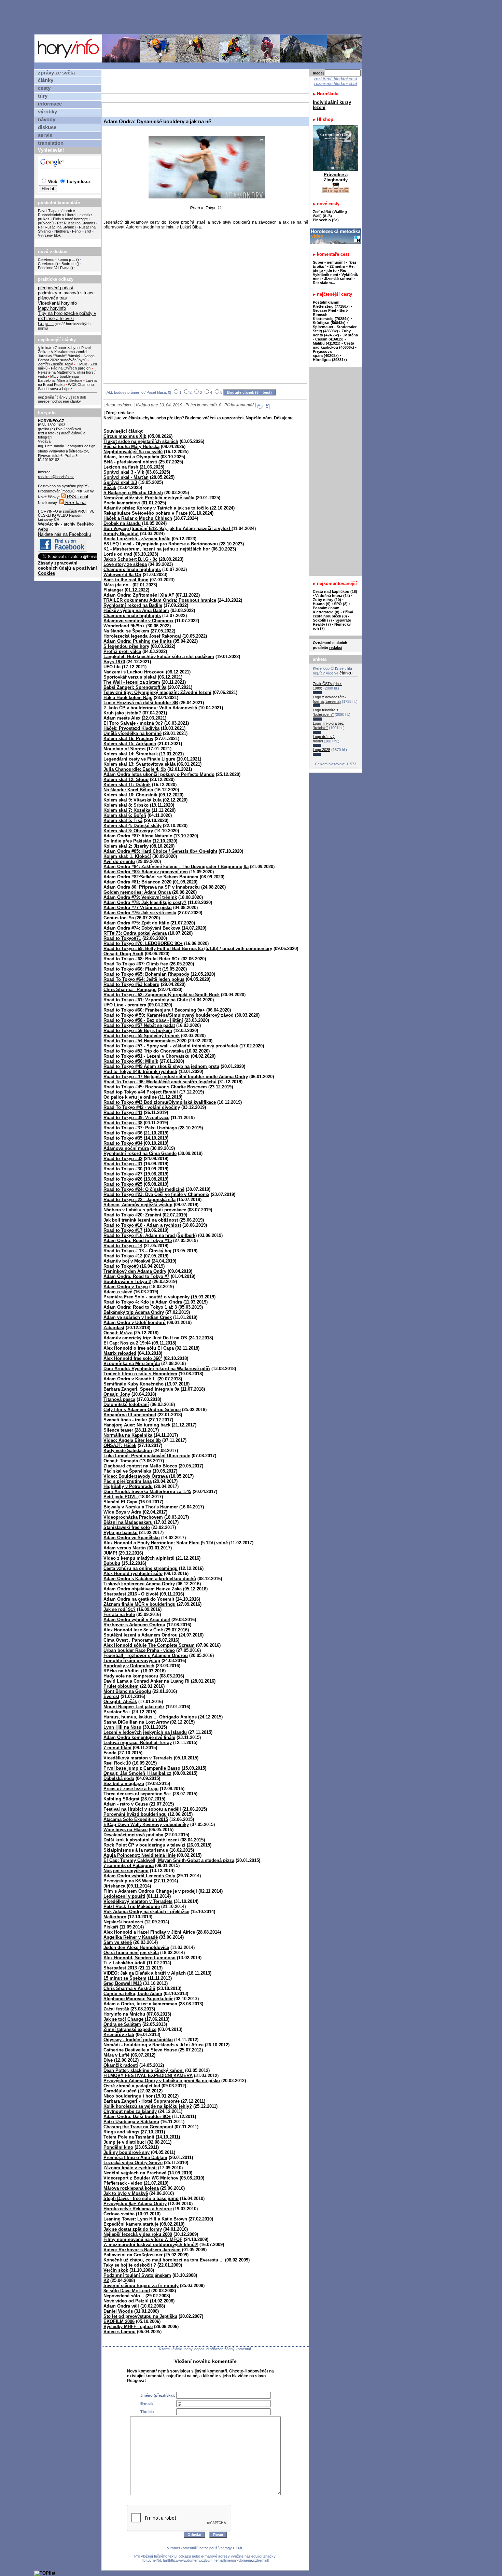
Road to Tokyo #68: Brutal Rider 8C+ (142, 959)
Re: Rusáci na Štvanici (76, 223)
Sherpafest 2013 (120, 1968)
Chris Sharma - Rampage (130, 990)
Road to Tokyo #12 (123, 1256)
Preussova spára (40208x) (326, 353)
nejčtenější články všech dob (62, 397)
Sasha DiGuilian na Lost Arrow (136, 1722)
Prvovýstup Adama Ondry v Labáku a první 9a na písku (162, 2081)
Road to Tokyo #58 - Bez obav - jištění (143, 1020)
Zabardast (114, 1328)
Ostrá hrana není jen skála (131, 1953)
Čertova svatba (119, 2214)
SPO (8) (341, 604)
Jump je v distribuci (125, 2142)
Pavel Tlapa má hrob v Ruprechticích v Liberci (57, 213)
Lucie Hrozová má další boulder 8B (141, 703)
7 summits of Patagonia (129, 1865)
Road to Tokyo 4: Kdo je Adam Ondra (143, 1302)
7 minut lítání (117, 1748)
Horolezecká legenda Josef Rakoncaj (142, 636)
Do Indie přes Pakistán (127, 841)
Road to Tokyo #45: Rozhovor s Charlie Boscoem (155, 1087)
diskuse (47, 127)
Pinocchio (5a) (326, 220)
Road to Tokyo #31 (123, 1164)
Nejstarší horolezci (123, 1922)
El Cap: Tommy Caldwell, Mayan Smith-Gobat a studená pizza (169, 1860)
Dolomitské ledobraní (126, 1404)
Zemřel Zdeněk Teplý (55, 364)
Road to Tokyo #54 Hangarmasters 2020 (145, 1041)
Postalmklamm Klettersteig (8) (326, 610)
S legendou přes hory (126, 646)
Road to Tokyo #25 (123, 1184)
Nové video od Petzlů (126, 2301)
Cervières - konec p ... (57, 260)
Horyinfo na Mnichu (124, 2014)
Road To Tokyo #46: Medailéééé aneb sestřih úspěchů (160, 1082)
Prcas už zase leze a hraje (131, 1789)
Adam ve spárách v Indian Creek (138, 1317)
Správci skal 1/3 (120, 482)
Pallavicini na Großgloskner (133, 2255)
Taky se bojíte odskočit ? (130, 2265)
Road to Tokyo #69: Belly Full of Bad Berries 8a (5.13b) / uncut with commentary (188, 949)
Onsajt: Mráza (118, 1333)
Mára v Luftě (116, 2055)
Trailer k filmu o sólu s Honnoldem (140, 1374)
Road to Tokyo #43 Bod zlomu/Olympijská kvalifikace (160, 1102)
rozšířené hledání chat (336, 84)
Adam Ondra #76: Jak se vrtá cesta (140, 913)
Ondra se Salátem (122, 2024)
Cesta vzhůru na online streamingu (141, 1568)
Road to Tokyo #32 (123, 1159)
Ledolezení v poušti (124, 1896)
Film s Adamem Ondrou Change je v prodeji (150, 1891)
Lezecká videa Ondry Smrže (133, 2163)
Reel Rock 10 (117, 1763)
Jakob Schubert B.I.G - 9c (130, 559)
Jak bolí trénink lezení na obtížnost (141, 1220)
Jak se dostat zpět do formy (133, 2229)
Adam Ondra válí (121, 2306)
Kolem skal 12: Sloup (126, 779)
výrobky (47, 112)
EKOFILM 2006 (119, 2321)
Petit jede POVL (121, 1497)
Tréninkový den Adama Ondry (135, 1271)
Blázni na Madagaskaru (128, 1522)
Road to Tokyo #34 (123, 1143)
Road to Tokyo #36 (123, 1133)
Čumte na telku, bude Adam (133, 1994)
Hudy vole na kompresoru (131, 1676)
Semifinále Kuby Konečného (134, 1384)
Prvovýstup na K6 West (128, 1881)
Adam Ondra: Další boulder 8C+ (137, 2117)
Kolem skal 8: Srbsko (126, 805)
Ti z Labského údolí (124, 1963)
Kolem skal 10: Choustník (130, 795)
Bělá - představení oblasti (130, 462)
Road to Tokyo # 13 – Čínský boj (137, 1251)
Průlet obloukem (121, 1686)
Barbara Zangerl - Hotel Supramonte (142, 2101)
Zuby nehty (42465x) (332, 333)
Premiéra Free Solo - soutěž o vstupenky (147, 1297)
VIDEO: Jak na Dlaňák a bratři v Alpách (145, 1973)
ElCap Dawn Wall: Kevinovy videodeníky (146, 1825)
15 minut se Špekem (125, 1978)
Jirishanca (114, 1886)
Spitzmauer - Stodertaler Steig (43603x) (335, 329)
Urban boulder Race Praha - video (139, 1650)
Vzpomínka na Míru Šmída (132, 1363)
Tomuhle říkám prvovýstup (132, 1661)
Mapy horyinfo (52, 308)
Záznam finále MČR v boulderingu (140, 1604)
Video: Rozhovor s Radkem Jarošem (142, 2250)
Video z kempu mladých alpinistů (139, 1558)
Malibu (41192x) (327, 343)
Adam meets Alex (122, 718)
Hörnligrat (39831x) (330, 360)
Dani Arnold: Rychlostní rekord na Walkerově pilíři (157, 1369)
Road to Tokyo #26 (123, 1179)
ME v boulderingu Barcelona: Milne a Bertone (60, 378)
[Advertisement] (200, 17)
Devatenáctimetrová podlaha (133, 1835)
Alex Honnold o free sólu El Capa (139, 1348)
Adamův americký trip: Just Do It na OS (145, 1338)
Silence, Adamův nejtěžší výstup (138, 1205)
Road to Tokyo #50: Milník (131, 1061)
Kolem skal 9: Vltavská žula (133, 800)
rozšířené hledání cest (336, 79)
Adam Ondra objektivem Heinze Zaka (143, 1589)
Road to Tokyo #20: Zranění (132, 1215)
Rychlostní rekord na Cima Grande (140, 1153)
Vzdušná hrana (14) (333, 596)
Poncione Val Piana (54, 268)
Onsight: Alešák (120, 1702)
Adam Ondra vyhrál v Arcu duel (137, 1620)
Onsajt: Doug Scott (123, 954)
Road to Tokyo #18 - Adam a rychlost (142, 1225)
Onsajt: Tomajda (121, 1461)
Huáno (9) (322, 604)
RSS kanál (77, 497)
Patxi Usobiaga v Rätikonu (131, 2122)
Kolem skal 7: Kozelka (127, 810)
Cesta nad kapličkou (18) (335, 591)
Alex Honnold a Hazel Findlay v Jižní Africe (149, 1932)
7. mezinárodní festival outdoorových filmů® (151, 2245)
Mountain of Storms (124, 749)
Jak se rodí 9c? (120, 1609)
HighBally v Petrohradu (128, 1486)
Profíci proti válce (122, 651)
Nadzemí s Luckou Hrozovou (134, 672)
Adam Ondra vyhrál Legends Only (139, 1876)
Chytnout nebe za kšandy (130, 2111)
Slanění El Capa (120, 1502)
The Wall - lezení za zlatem (132, 682)
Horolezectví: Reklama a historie (138, 2209)
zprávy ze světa (56, 73)
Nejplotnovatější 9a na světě (133, 452)
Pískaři (111, 1927)
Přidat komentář (239, 405)
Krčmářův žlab (119, 2035)
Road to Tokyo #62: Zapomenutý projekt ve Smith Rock (162, 995)
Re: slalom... (324, 283)
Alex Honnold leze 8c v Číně (133, 1630)
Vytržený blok (49, 235)
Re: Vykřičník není (330, 273)
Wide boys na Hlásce (126, 1830)
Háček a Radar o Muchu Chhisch (138, 518)
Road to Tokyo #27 (123, 1174)
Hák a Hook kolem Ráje (128, 698)
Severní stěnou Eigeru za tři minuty (141, 2286)
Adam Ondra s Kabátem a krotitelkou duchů (150, 1579)
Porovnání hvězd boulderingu (135, 1814)
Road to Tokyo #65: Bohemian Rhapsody (146, 974)
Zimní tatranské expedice (130, 2029)
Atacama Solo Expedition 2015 (136, 1819)
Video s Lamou (120, 2332)
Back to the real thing (126, 580)
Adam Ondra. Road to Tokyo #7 (136, 1276)
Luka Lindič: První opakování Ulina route (147, 1456)
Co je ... (46, 324)
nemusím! (336, 262)
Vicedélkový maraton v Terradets (138, 1758)
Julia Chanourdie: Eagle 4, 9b (135, 769)
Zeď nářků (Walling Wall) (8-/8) (330, 214)
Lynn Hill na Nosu (122, 1727)
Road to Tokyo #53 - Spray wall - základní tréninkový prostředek (171, 1046)
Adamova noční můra (126, 1148)
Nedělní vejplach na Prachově (135, 2173)
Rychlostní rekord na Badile (133, 605)
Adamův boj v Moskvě (127, 1261)
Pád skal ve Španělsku (127, 1471)
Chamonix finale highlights (132, 569)
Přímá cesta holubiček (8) (333, 614)
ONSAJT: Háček (120, 1445)
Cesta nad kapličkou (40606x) (333, 345)
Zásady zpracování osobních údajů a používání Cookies (67, 568)
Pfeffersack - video (123, 2183)
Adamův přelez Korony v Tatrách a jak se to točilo (156, 508)
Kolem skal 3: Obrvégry (128, 831)
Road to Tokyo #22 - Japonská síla (140, 1200)
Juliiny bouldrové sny (127, 2152)
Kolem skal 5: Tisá (123, 820)
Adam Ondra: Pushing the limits (138, 641)
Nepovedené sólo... (124, 2296)
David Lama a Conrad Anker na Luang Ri (147, 1681)
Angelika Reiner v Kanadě (131, 1937)
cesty (44, 88)
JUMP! (110, 1553)
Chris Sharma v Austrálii (129, 1988)
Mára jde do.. (117, 585)
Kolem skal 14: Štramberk (131, 754)
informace (50, 104)
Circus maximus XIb (125, 436)
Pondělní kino (118, 2147)
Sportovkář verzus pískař (130, 677)
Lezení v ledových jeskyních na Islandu (145, 1732)
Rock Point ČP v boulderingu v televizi (144, 1845)
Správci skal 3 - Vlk (124, 472)
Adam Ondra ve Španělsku (132, 1538)
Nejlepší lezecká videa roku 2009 (138, 2234)
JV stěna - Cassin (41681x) (335, 337)
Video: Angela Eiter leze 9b (132, 1440)
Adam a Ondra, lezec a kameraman (140, 2004)
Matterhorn (115, 1917)
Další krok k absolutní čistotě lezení (141, 1840)
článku (346, 673)
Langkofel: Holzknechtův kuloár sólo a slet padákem (159, 657)
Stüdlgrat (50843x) (329, 323)
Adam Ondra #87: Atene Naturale (138, 836)
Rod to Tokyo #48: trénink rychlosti (140, 1071)
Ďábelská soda (119, 1778)
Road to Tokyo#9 (122, 1266)
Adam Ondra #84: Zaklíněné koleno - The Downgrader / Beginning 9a (176, 867)
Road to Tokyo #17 (123, 1230)
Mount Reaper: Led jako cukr (134, 1707)
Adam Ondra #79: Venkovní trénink (140, 897)
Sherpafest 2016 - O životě (131, 1594)
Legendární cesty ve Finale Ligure (139, 759)
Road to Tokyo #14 (123, 1246)
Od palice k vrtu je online (130, 1097)
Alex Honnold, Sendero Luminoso (140, 1958)
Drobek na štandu (122, 523)
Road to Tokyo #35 (123, 1138)
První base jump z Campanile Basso (142, 1768)
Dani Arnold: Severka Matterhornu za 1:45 (147, 1492)
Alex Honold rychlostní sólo (133, 1574)
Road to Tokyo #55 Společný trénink (142, 1036)
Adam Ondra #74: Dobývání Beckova (142, 928)
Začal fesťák (116, 2009)
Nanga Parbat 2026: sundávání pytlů (66, 358)
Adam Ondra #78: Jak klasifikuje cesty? (145, 902)
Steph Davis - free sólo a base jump (141, 2198)
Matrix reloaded (120, 1353)
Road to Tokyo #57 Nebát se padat (139, 1025)
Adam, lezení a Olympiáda (131, 457)
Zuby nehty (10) (327, 600)
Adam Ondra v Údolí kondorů (135, 1322)
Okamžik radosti (121, 2065)
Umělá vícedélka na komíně (133, 733)
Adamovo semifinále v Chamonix (138, 621)
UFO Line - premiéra (125, 1005)
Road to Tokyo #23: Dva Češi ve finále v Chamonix (156, 1194)
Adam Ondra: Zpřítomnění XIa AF (139, 595)
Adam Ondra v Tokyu (126, 1287)
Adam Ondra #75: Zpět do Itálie (136, 923)
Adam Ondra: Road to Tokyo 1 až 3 (140, 1307)
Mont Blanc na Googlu (127, 1691)
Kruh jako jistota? (122, 713)
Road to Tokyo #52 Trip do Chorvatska (144, 1051)
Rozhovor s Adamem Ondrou (134, 1625)
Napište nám (259, 418)
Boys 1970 (114, 662)
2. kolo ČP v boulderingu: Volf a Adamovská (150, 708)
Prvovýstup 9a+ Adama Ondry (135, 2204)
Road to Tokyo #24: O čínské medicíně (144, 1189)
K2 (106, 2280)
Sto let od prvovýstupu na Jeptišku (140, 2316)
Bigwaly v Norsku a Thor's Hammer (141, 1507)
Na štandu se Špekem (126, 631)
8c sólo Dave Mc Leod (127, 2291)
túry (43, 96)
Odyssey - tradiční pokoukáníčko (138, 2040)
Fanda (110, 1753)
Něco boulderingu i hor (128, 2096)
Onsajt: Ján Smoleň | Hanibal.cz (137, 1773)
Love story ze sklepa (125, 564)
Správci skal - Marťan (126, 477)
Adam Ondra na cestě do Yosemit (139, 1599)
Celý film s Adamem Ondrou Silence (142, 1410)
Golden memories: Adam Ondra (137, 892)
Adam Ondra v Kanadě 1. (130, 1379)
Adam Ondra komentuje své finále (139, 1737)
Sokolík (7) (322, 620)
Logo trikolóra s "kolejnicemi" (326, 712)
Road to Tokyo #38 (123, 1123)
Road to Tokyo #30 (123, 1169)
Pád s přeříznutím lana (128, 1481)
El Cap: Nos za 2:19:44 (127, 1343)
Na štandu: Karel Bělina (128, 790)
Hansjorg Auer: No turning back (137, 1425)
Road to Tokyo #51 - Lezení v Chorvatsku (147, 1056)
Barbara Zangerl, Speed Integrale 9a (141, 1389)
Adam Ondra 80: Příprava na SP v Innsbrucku (152, 887)
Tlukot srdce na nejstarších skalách (141, 441)
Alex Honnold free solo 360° (133, 1358)
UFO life (112, 667)
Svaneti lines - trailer (125, 1420)
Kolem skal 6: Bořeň (125, 815)
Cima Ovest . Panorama (128, 1640)
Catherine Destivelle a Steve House (140, 2050)
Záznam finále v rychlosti (130, 2168)
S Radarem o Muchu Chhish (133, 493)
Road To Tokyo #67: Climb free (136, 964)
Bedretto (68, 264)
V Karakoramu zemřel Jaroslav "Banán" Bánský (62, 354)
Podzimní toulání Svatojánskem (137, 2275)
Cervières (46, 264)
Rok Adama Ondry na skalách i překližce (146, 1912)
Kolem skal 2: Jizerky (126, 846)
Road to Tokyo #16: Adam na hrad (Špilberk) (150, 1235)
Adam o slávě (118, 1292)
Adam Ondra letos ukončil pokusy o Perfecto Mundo (159, 774)
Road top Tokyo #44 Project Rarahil (141, 1092)
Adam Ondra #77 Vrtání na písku (138, 908)
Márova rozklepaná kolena (131, 2188)
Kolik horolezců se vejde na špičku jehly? (148, 2106)
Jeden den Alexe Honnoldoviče (136, 1947)
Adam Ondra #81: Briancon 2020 (138, 882)
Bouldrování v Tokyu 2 (127, 1282)
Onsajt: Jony (117, 1394)
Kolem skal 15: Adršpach (130, 744)
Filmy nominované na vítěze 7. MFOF (143, 2239)
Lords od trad (118, 554)
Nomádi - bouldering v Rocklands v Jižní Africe (154, 2045)
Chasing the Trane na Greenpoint (138, 2127)
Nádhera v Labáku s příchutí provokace (145, 1210)
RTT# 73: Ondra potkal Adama (135, 933)
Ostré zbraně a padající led (132, 2086)
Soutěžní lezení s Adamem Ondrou (141, 1635)
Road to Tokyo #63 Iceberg (131, 984)
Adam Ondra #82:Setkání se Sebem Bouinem (151, 877)
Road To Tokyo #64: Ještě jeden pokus (144, 979)
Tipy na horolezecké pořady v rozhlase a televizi (67, 316)
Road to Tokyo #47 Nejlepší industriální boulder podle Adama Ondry (176, 1077)
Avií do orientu (119, 861)
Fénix (77, 231)
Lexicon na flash (121, 467)
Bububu (112, 1563)
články (46, 80)
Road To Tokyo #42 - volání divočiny (142, 1107)
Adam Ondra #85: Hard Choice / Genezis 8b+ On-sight (160, 851)
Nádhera (61, 231)
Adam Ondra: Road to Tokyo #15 (138, 1241)
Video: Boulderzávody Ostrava (136, 1476)
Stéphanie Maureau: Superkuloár (138, 1999)
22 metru (337, 266)
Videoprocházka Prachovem (133, 1517)
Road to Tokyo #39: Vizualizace (136, 1118)
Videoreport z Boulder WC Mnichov (141, 2178)
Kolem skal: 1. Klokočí (127, 856)
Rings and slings (121, 2132)
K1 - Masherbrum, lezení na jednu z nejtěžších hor (157, 549)
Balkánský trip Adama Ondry (134, 1312)
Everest (111, 1696)
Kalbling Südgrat (121, 1799)
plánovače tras (52, 298)
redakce (125, 405)
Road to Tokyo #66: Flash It (132, 969)
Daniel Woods (118, 2311)
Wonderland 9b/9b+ (124, 626)
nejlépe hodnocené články (59, 401)
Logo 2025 (322, 750)
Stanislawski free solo (127, 1527)
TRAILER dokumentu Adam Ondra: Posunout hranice (160, 600)
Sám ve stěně (118, 1942)
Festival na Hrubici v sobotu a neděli (142, 1809)
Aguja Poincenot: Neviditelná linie (140, 1855)
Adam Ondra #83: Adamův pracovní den (146, 872)
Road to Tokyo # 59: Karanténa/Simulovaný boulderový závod (169, 1015)
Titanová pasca (119, 1399)
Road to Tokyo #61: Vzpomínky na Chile (146, 1000)
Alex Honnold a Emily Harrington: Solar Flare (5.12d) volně (166, 1543)
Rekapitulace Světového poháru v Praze (146, 513)
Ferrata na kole (119, 1614)
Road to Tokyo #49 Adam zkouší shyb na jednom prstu (161, 1066)
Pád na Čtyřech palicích (71, 368)
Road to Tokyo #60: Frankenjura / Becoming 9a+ (154, 1010)
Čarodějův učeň (121, 2091)
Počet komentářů (201, 405)
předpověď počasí (56, 288)
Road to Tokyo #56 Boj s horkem (138, 1031)
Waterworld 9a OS (122, 575)
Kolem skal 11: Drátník (127, 785)
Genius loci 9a (119, 918)
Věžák (110, 488)
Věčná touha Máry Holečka (131, 447)
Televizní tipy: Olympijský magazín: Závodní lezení (157, 692)
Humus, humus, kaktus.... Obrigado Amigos (150, 1717)
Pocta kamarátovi (122, 503)
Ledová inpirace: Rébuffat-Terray (138, 1743)
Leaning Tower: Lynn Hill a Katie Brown (145, 2219)
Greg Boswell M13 (123, 1983)
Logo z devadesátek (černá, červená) (330, 699)
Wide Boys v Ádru (122, 1512)
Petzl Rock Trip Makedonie (132, 1906)
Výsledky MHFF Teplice (128, 2327)
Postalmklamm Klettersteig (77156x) (331, 304)
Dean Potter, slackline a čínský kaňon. (144, 2070)
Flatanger (113, 590)
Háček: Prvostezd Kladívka (131, 728)
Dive (108, 2060)
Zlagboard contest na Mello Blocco (140, 1466)
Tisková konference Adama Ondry (139, 1584)
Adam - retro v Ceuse (126, 1804)
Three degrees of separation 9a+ (137, 1794)
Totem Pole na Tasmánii (129, 2137)
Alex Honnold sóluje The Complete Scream (149, 1645)
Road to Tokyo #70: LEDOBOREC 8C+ (143, 943)
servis (45, 135)
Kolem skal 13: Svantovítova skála (140, 764)
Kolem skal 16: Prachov (128, 739)
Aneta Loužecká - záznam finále (137, 539)
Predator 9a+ (117, 1712)
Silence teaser (118, 1430)
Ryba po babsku (121, 1533)
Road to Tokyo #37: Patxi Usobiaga (140, 1128)
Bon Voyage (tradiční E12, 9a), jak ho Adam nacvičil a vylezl (168, 528)
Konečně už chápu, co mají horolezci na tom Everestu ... (164, 2260)
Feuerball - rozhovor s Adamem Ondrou (146, 1655)
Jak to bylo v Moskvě (126, 2193)
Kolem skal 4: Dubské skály (133, 826)
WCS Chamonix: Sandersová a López (67, 387)
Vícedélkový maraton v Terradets (138, 1901)
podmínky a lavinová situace (66, 293)
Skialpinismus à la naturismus (136, 1850)
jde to (332, 270)
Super (318, 262)
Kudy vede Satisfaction (128, 1451)
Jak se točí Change (124, 2019)
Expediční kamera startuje (131, 2224)
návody (47, 120)
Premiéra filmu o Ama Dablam (135, 2157)
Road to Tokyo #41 (123, 1112)
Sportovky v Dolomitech (129, 1666)
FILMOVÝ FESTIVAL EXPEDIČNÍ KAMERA (148, 2076)
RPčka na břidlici (122, 1671)
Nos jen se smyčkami (126, 1871)
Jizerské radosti (339, 279)
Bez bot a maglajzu (124, 1784)
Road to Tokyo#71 (122, 938)
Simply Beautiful (121, 534)
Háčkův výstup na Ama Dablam (136, 610)
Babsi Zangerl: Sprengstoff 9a (135, 687)
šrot (88, 231)
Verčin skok (116, 2270)
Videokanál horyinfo (57, 303)
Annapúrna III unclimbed (130, 1415)
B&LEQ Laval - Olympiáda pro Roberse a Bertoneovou (161, 544)
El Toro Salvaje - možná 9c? (133, 723)
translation (51, 143)
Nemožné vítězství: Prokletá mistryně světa (149, 498)
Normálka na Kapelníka (128, 1435)
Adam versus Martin (125, 1548)
